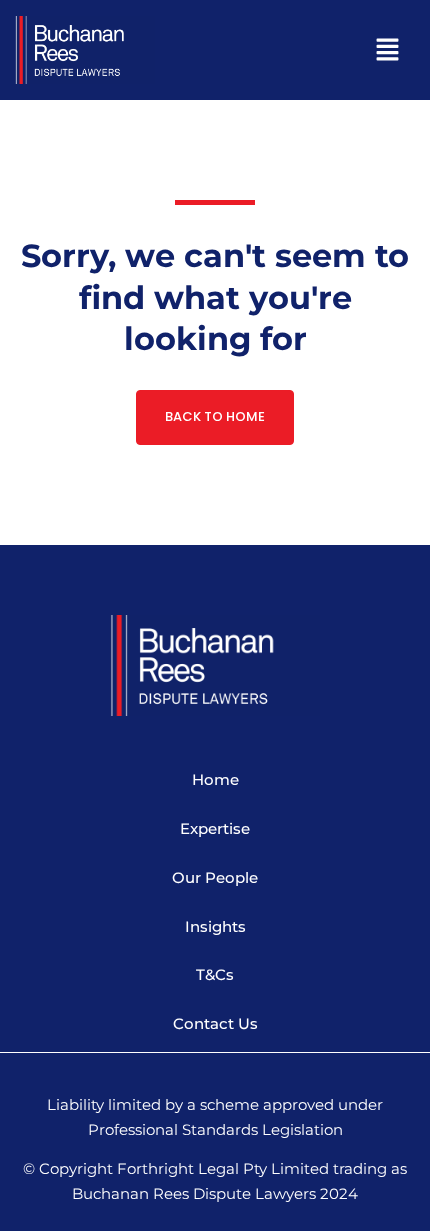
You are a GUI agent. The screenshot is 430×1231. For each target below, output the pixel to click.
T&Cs (215, 974)
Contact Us (215, 1023)
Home (215, 779)
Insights (215, 926)
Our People (215, 877)
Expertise (215, 828)
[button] (310, 52)
